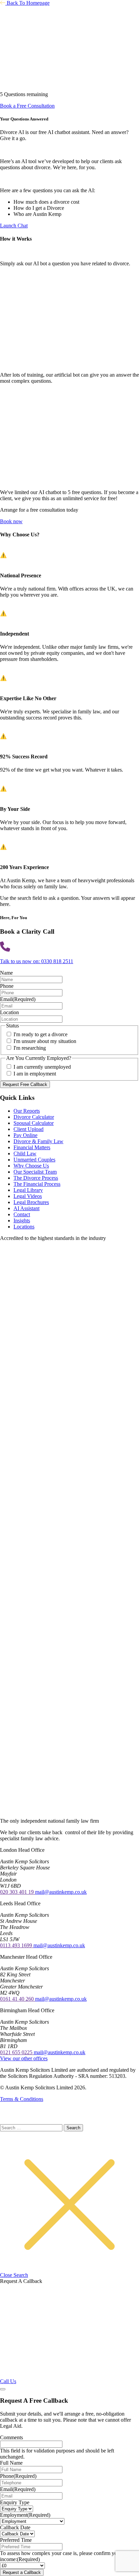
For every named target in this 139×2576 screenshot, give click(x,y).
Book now (11, 521)
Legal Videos (28, 1196)
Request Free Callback (25, 1084)
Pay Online (25, 1135)
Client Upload (29, 1129)
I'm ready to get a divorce (40, 1034)
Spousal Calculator (34, 1123)
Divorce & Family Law (38, 1141)
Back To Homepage (27, 3)
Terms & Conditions (22, 2099)
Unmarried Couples (34, 1160)
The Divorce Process (36, 1178)
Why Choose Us (31, 1166)
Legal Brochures (31, 1202)
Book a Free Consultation (27, 106)
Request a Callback (22, 2572)
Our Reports (27, 1111)
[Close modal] (3, 2389)
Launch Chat (14, 226)
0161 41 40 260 (18, 1999)
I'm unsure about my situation (45, 1041)
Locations (24, 1227)
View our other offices (24, 2058)
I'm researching (30, 1048)
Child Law (25, 1153)
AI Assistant (26, 1208)
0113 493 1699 (17, 1945)
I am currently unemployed (42, 1067)
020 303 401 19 (18, 1892)
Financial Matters (32, 1147)
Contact (22, 1214)
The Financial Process (37, 1184)
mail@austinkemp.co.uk (61, 1892)
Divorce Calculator (34, 1117)
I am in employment (35, 1074)
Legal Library (28, 1190)
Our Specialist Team (35, 1172)
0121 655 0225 (17, 2052)
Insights (22, 1220)
